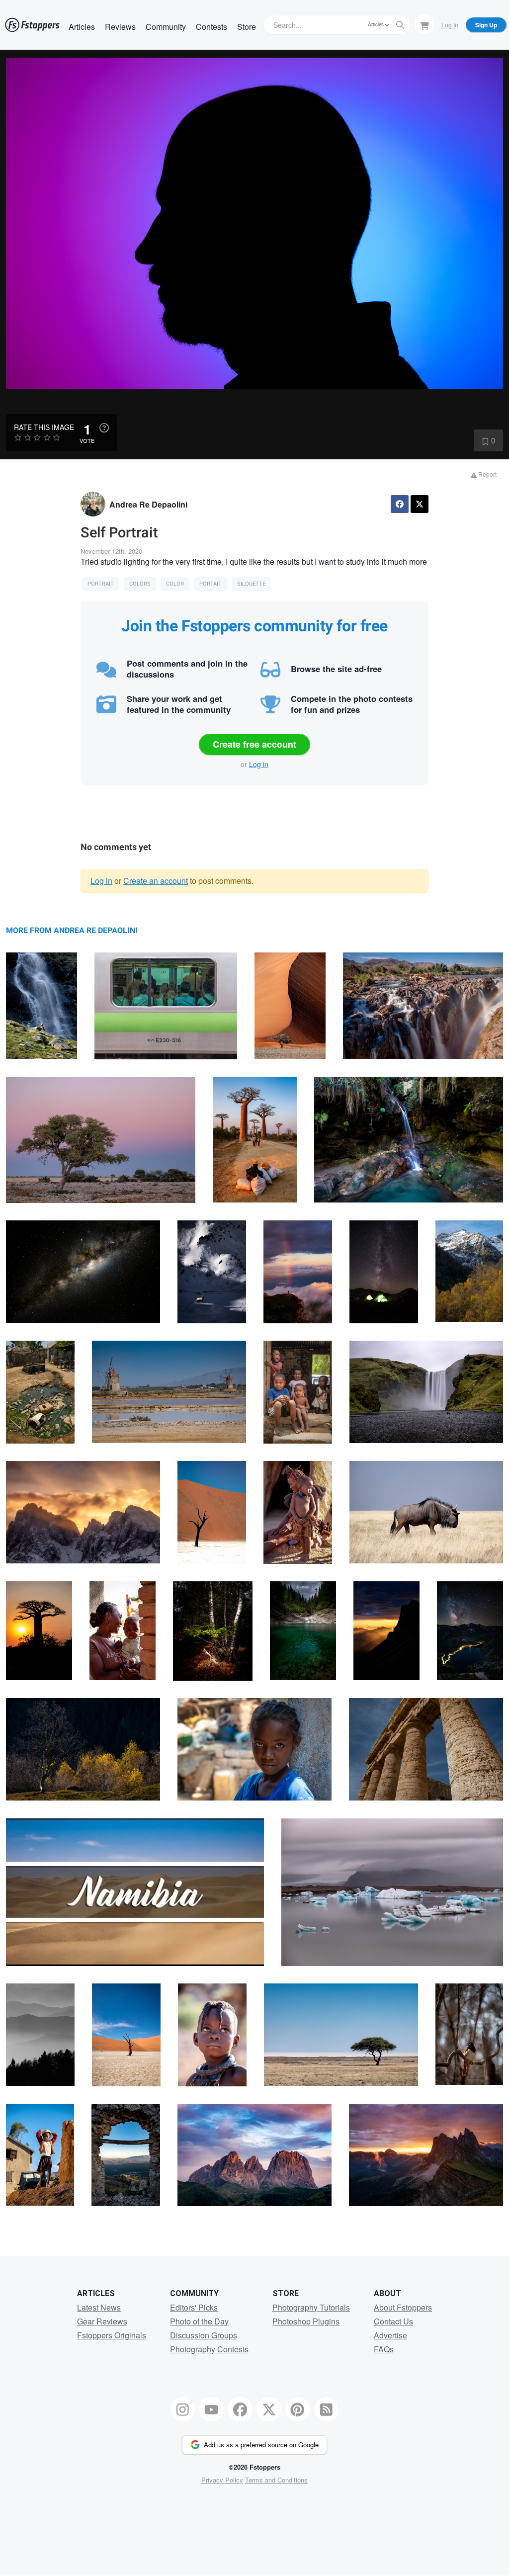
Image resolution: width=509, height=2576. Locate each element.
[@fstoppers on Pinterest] (298, 2409)
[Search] (400, 25)
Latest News (99, 2307)
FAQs (384, 2349)
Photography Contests (209, 2349)
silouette (251, 584)
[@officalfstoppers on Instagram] (183, 2409)
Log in (259, 764)
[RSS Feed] (327, 2409)
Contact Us (393, 2321)
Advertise (390, 2335)
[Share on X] (420, 504)
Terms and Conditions (276, 2480)
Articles (82, 27)
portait (211, 584)
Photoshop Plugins (306, 2321)
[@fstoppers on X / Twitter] (269, 2409)
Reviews (120, 27)
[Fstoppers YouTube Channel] (211, 2409)
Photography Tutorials (311, 2307)
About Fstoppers (403, 2307)
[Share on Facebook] (400, 504)
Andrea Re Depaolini (148, 504)
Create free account (254, 744)
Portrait (101, 584)
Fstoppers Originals (112, 2335)
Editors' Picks (194, 2307)
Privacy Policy (222, 2480)
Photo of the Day (199, 2321)
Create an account (156, 881)
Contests (212, 27)
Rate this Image (44, 427)
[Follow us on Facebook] (240, 2409)
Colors (140, 584)
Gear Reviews (102, 2321)
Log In (450, 25)
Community (166, 27)
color (175, 584)
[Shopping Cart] (424, 24)
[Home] (32, 25)
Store (247, 27)
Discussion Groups (204, 2335)
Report (487, 474)
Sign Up (486, 25)
